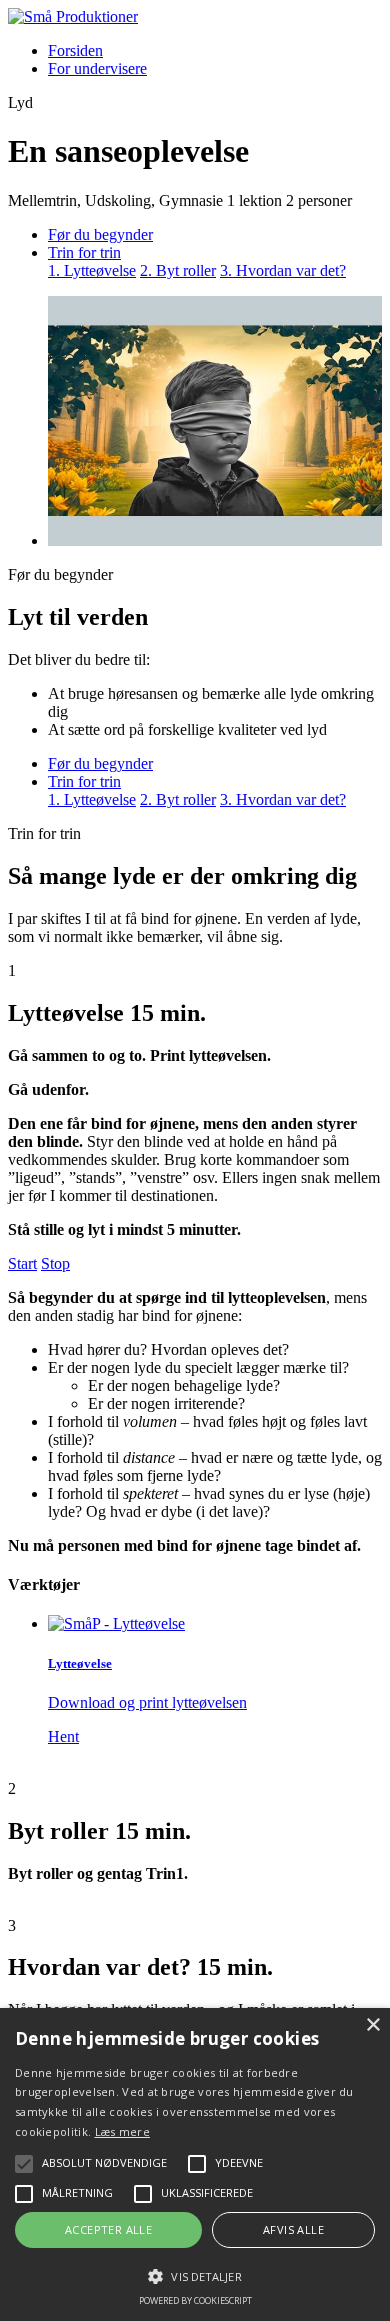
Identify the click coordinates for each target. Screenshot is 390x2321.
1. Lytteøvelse (92, 270)
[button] (195, 2275)
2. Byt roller (178, 270)
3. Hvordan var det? (283, 270)
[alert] (195, 2164)
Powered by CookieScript (195, 2300)
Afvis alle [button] (293, 2229)
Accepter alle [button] (108, 2229)
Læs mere (122, 2131)
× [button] (372, 2025)
